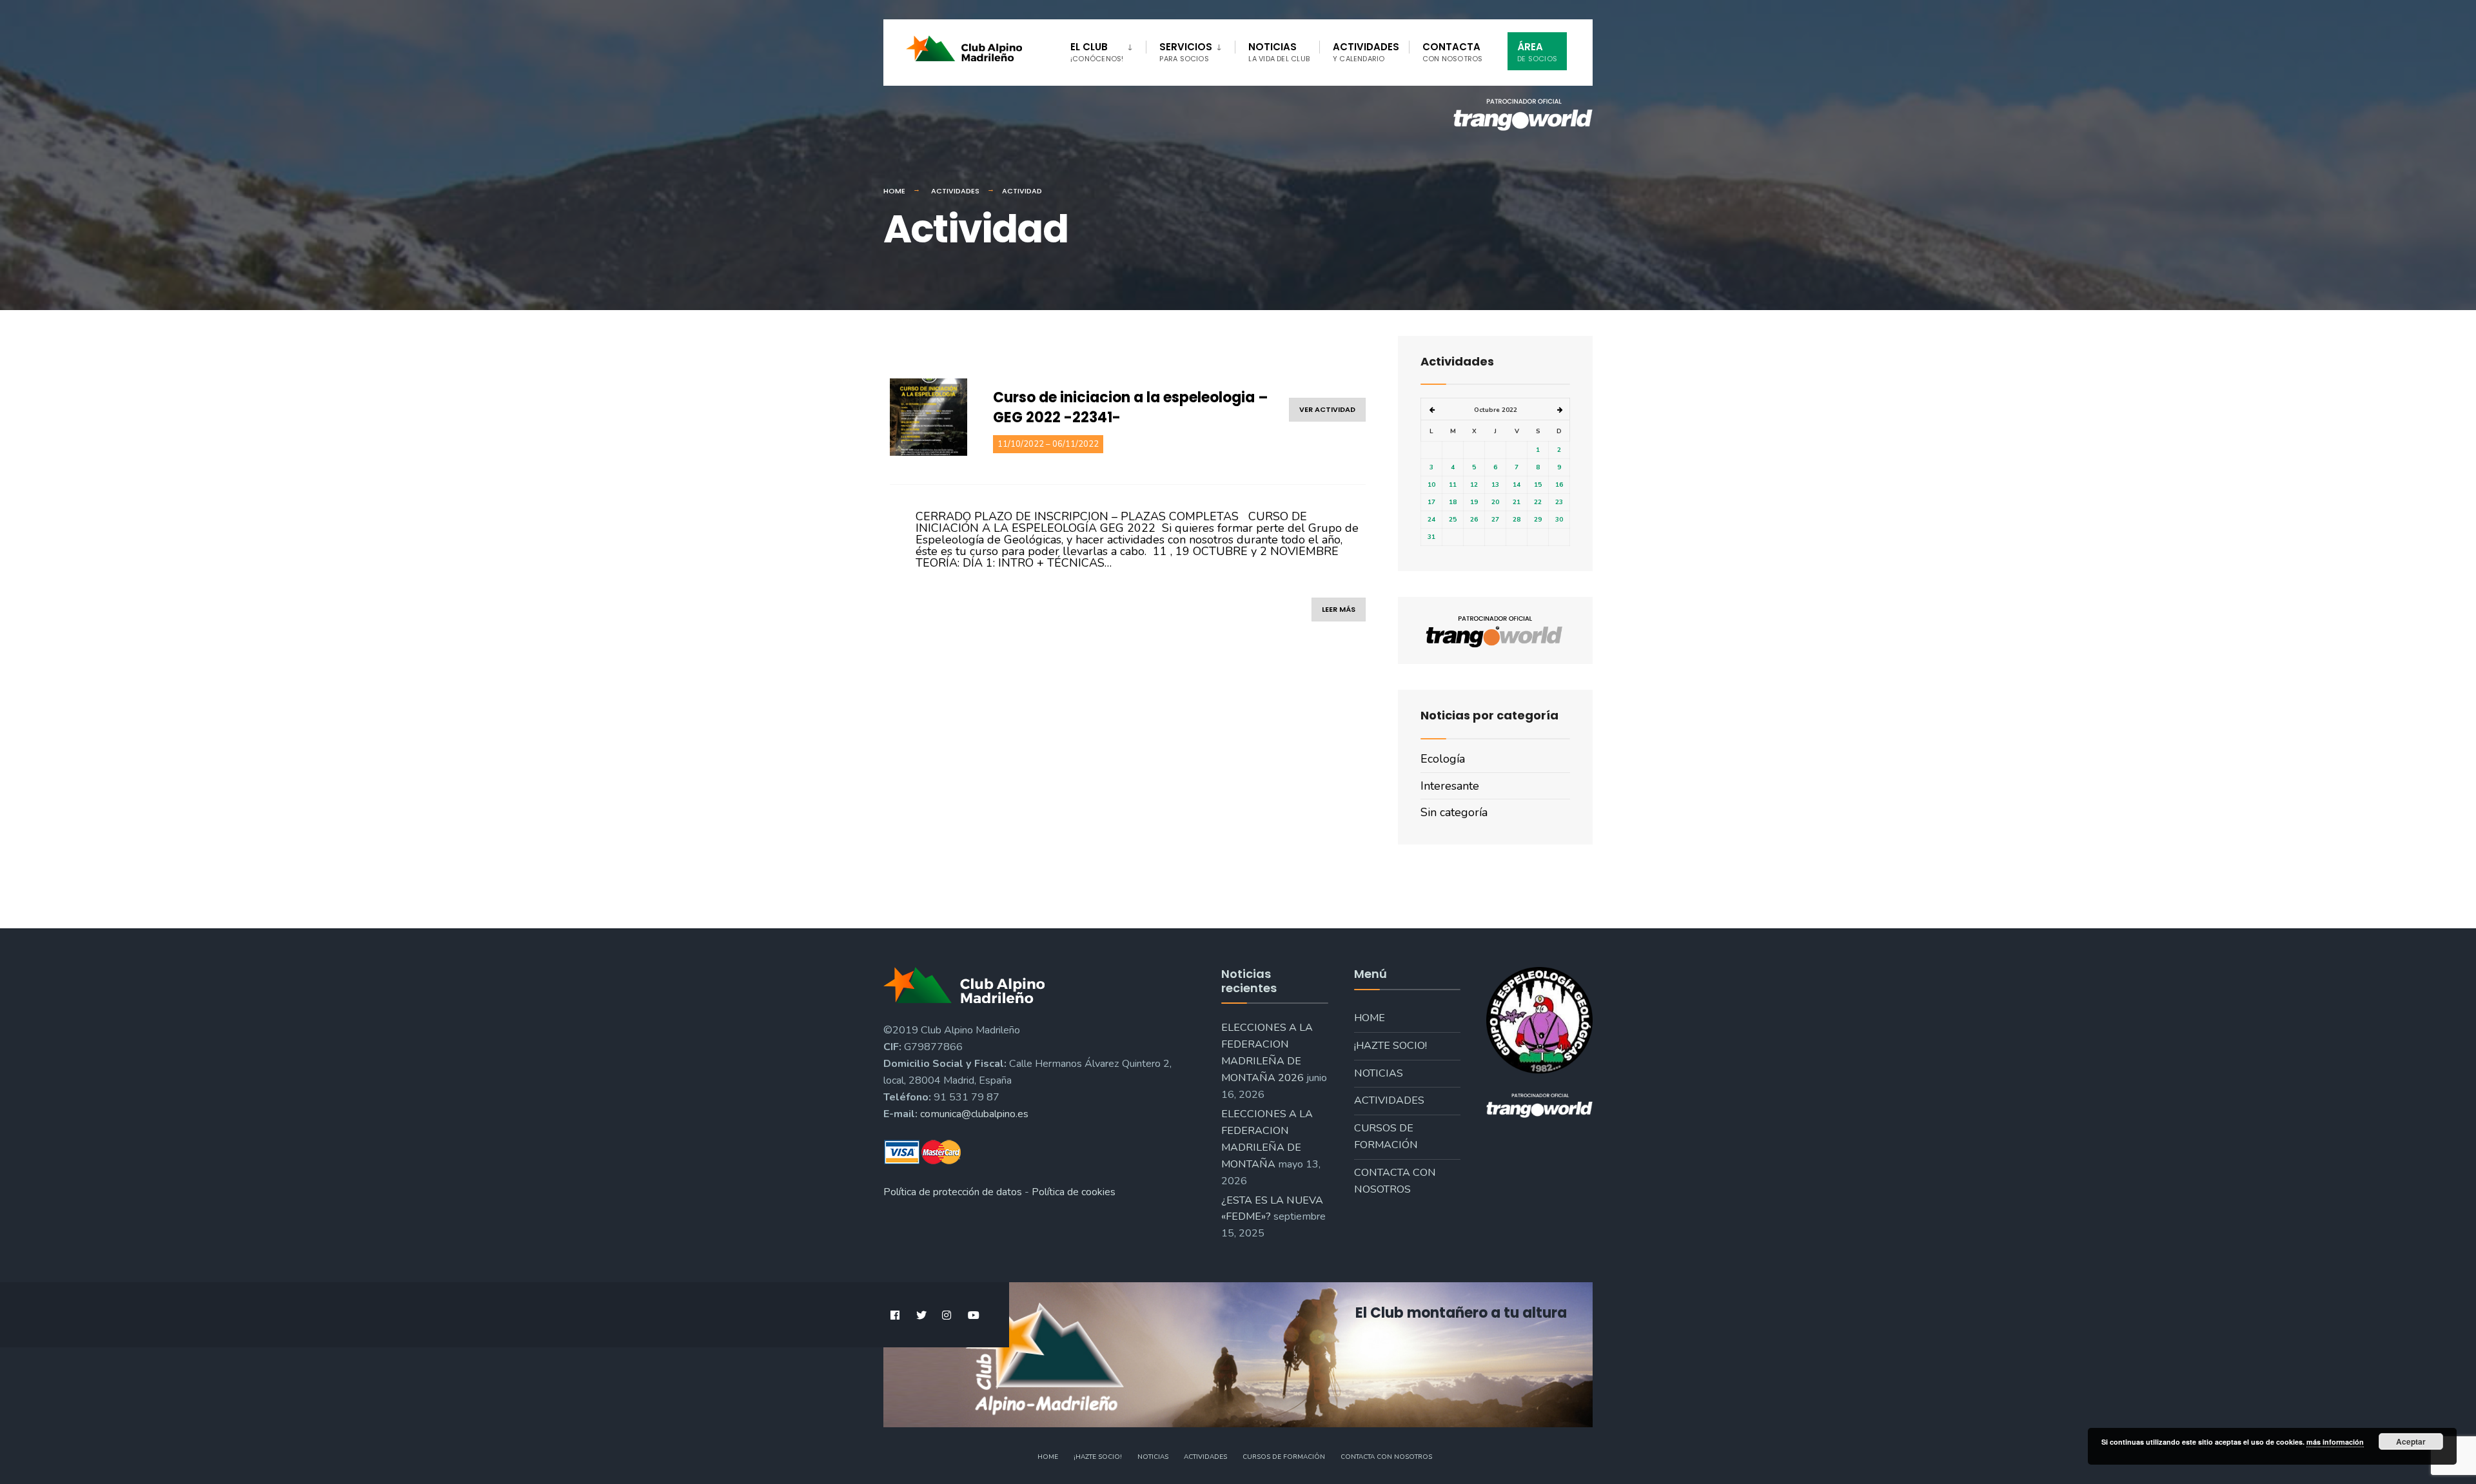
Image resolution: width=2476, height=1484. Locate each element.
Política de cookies (1074, 1192)
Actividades (1366, 52)
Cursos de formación (1386, 1137)
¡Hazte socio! (1390, 1046)
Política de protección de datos (953, 1192)
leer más (1339, 609)
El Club (1097, 52)
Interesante (1450, 786)
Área (1537, 52)
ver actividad (1327, 409)
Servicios (1186, 52)
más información (2335, 1442)
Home (894, 191)
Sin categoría (1454, 812)
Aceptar (2411, 1441)
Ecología (1443, 759)
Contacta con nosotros (1395, 1181)
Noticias (1279, 52)
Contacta (1453, 52)
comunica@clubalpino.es (974, 1114)
